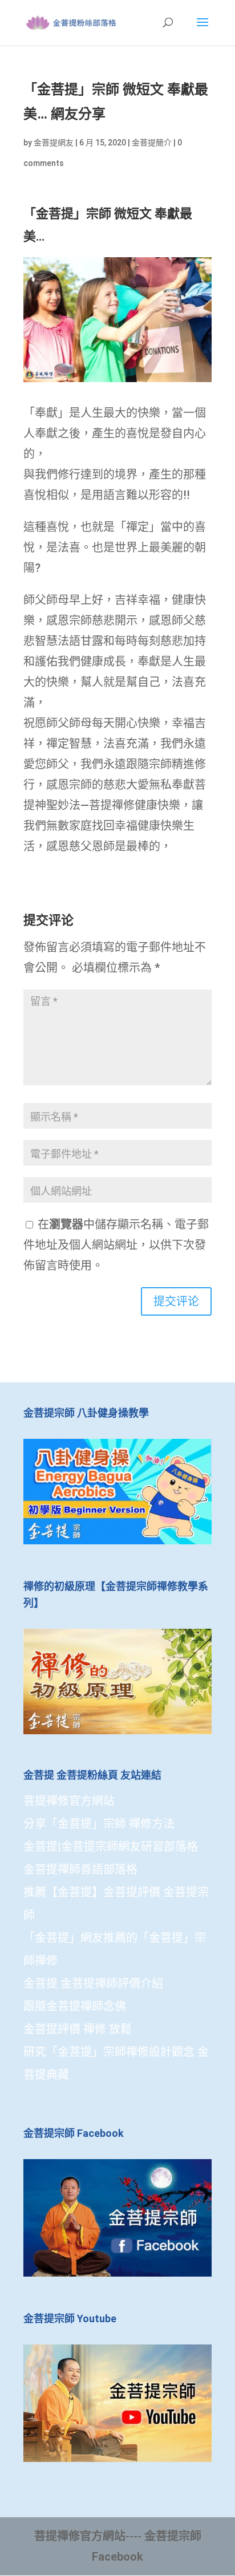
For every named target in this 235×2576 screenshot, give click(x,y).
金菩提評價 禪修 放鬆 (78, 2029)
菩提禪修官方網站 (69, 1801)
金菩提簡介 (152, 143)
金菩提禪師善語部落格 (80, 1869)
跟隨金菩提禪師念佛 (75, 2006)
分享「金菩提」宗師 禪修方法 (99, 1824)
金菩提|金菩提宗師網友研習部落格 (111, 1847)
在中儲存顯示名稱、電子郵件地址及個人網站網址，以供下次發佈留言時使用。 (116, 1245)
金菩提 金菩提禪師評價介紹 (93, 1983)
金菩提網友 (54, 143)
